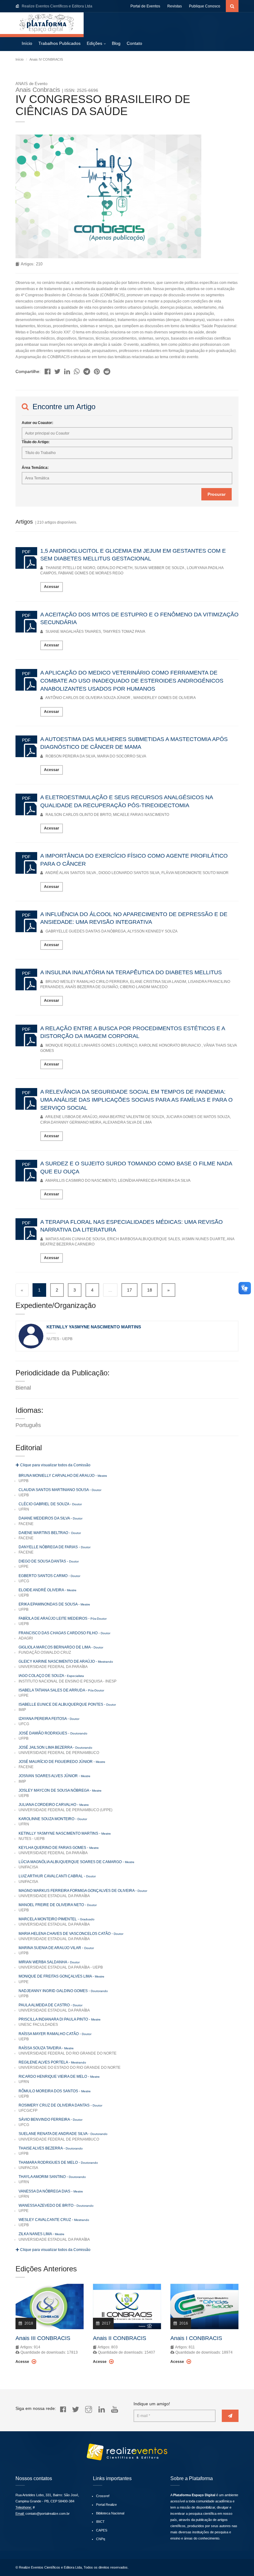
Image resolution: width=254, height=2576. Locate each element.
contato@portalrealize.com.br (48, 2514)
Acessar (52, 587)
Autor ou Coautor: (37, 423)
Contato (134, 43)
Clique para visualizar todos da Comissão (55, 1465)
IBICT (100, 2522)
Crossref (103, 2496)
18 (150, 1290)
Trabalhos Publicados (59, 43)
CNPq (101, 2539)
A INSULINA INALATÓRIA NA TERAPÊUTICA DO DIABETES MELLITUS (131, 972)
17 (129, 1290)
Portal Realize (106, 2505)
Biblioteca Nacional (110, 2513)
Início (27, 43)
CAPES (102, 2530)
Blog (116, 43)
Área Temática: (35, 468)
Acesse (23, 2362)
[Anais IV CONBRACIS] (48, 370)
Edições (94, 43)
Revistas (175, 6)
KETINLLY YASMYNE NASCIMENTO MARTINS (94, 1327)
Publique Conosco (205, 6)
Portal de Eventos (145, 6)
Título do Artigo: (36, 442)
